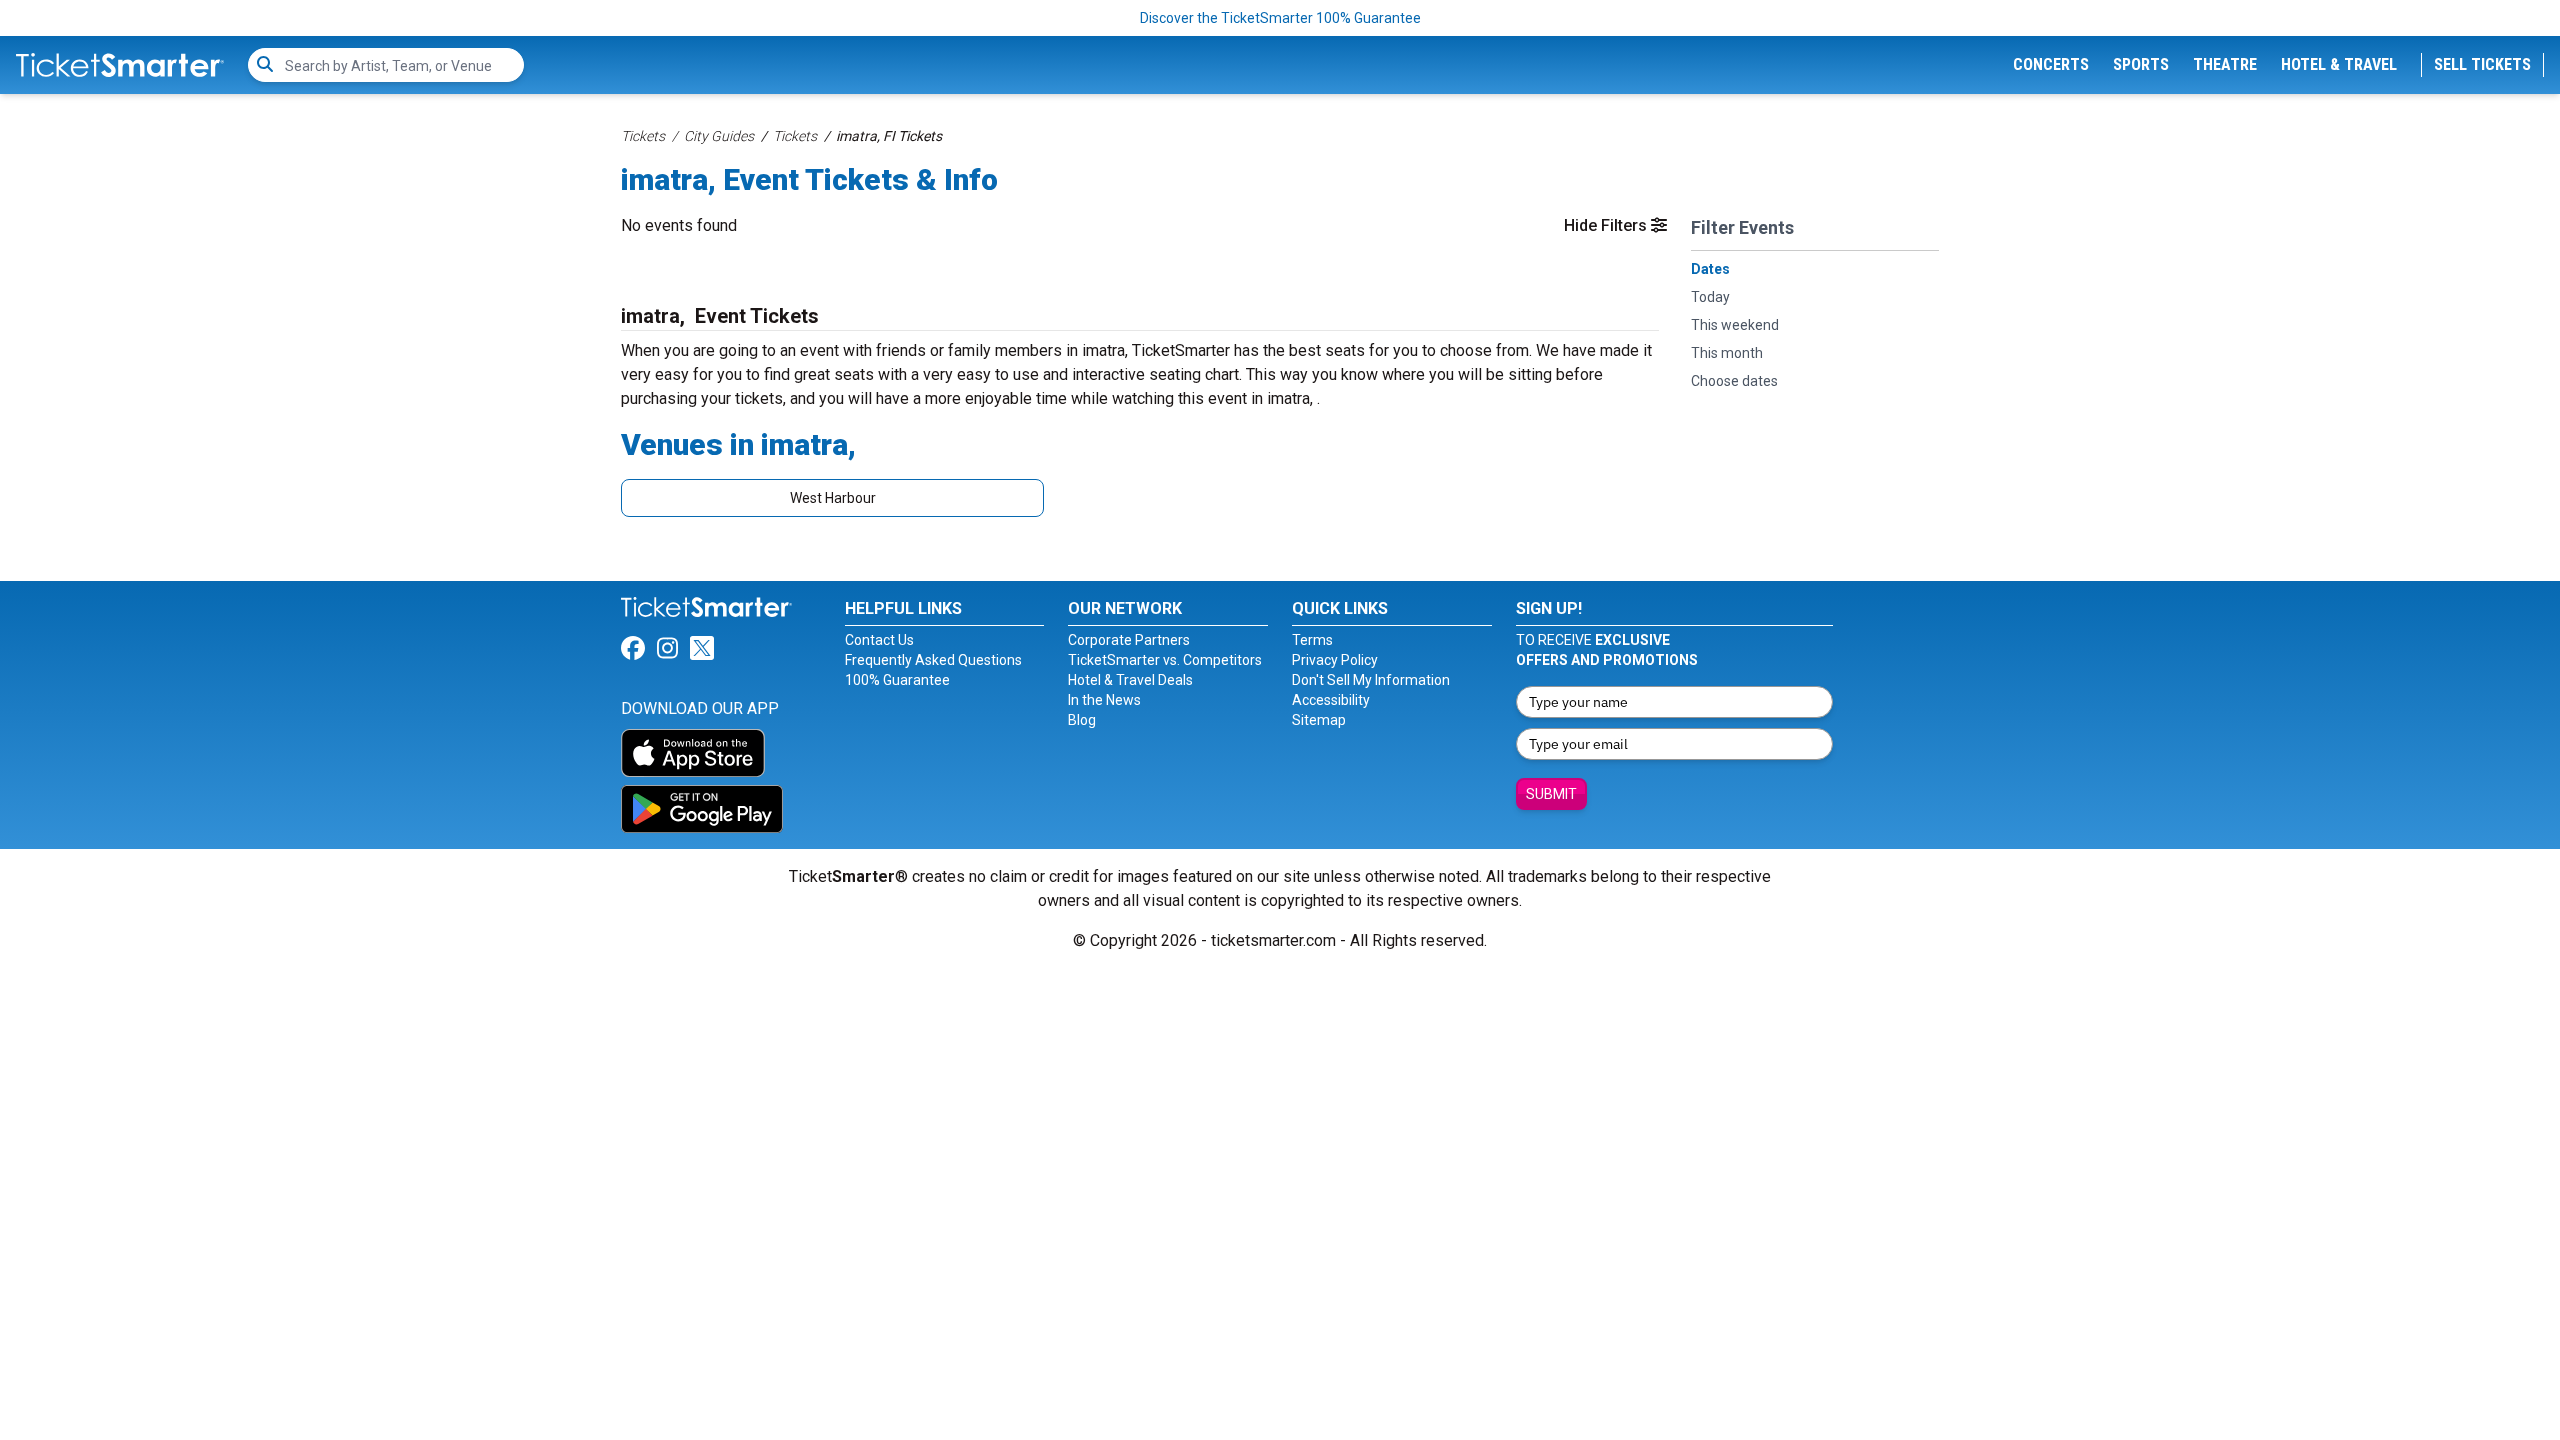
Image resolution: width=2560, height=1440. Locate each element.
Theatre (2225, 64)
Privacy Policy (1335, 660)
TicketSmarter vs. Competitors (1165, 660)
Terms (1312, 640)
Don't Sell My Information (1371, 680)
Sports (2141, 64)
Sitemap (1319, 720)
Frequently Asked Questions (933, 660)
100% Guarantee (897, 680)
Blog (1082, 720)
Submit (1551, 794)
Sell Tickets (2482, 64)
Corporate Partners (1129, 640)
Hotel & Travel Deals (1130, 680)
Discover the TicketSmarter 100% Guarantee (1280, 18)
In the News (1104, 700)
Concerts (2051, 64)
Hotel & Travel (2339, 64)
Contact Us (879, 640)
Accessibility (1331, 700)
